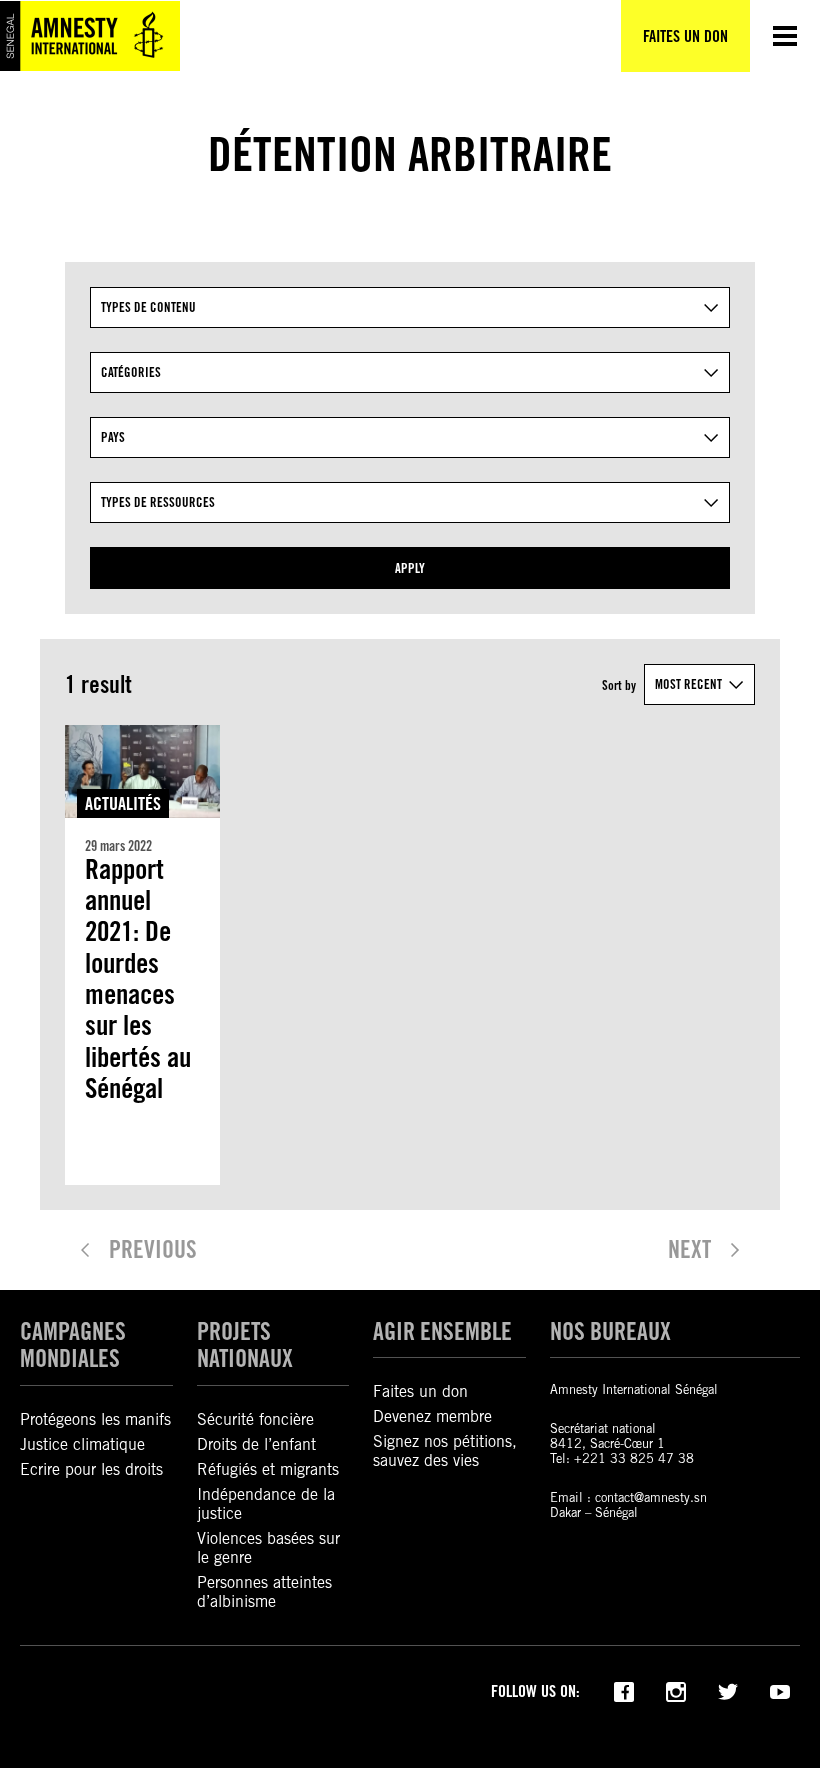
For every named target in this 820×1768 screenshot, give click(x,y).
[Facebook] (624, 1690)
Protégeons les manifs (95, 1419)
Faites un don (420, 1391)
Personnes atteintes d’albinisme (264, 1592)
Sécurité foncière (255, 1419)
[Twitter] (728, 1690)
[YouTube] (780, 1690)
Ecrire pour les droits (91, 1469)
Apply (410, 568)
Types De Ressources (158, 502)
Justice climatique (82, 1444)
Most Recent (688, 684)
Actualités (123, 803)
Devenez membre (432, 1416)
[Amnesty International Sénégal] (90, 36)
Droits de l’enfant (256, 1444)
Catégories (131, 372)
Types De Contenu (148, 307)
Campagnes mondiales (73, 1345)
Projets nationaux (245, 1345)
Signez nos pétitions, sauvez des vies (445, 1451)
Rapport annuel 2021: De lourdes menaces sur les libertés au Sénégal (138, 979)
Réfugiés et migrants (268, 1469)
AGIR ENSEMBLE (442, 1331)
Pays (113, 437)
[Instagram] (676, 1690)
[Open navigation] (785, 36)
